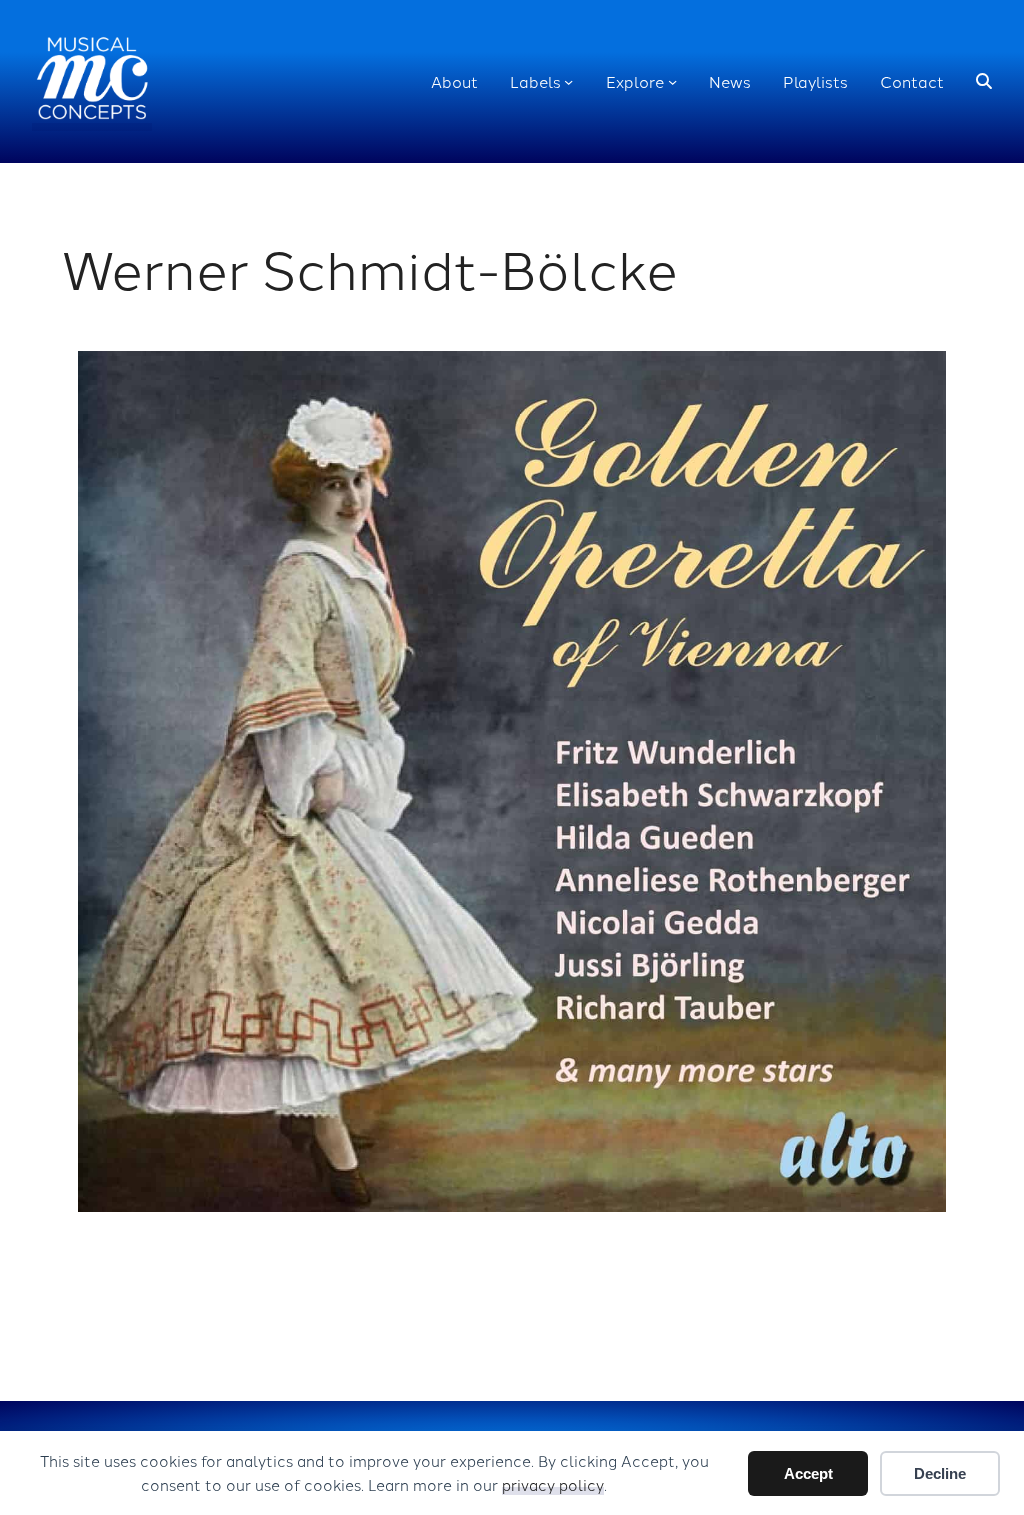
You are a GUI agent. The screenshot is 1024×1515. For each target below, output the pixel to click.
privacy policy (553, 1484)
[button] (984, 82)
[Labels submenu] (568, 81)
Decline (940, 1473)
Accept (808, 1473)
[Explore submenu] (672, 81)
